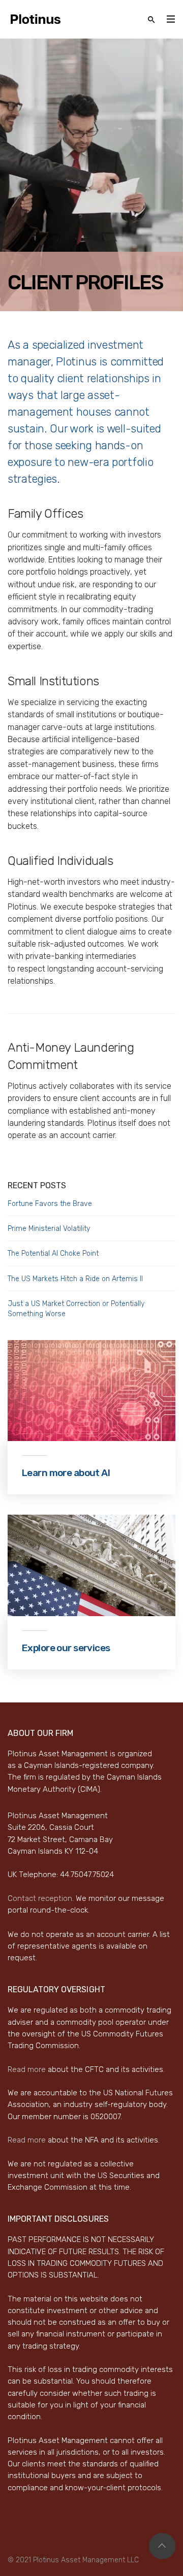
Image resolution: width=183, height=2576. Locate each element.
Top (162, 2546)
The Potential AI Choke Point (53, 1253)
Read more (27, 2069)
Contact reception (40, 1898)
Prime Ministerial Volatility (49, 1229)
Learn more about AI (66, 1473)
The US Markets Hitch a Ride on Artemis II (75, 1279)
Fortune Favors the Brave (50, 1204)
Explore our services (66, 1648)
